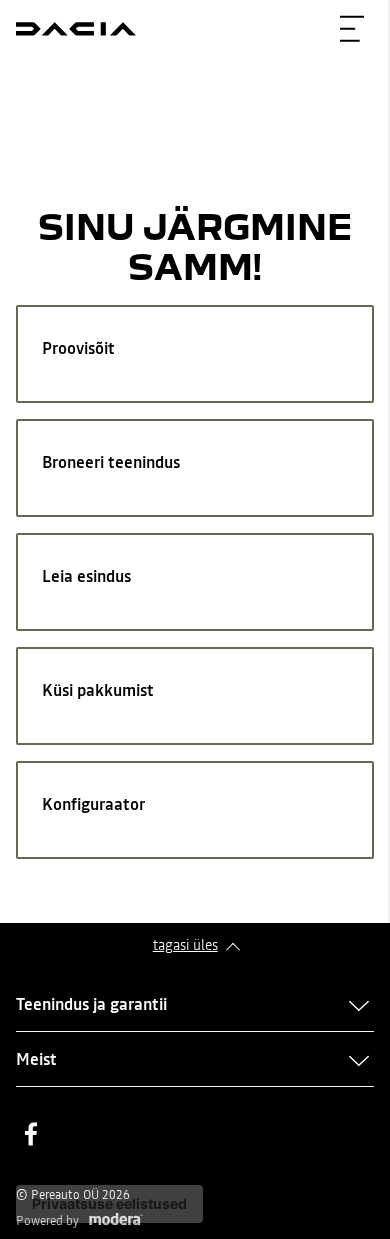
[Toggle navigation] (352, 29)
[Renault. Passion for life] (76, 29)
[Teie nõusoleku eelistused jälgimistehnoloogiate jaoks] (109, 1204)
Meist (36, 1059)
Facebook (31, 1134)
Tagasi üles (185, 945)
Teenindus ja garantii (91, 1004)
